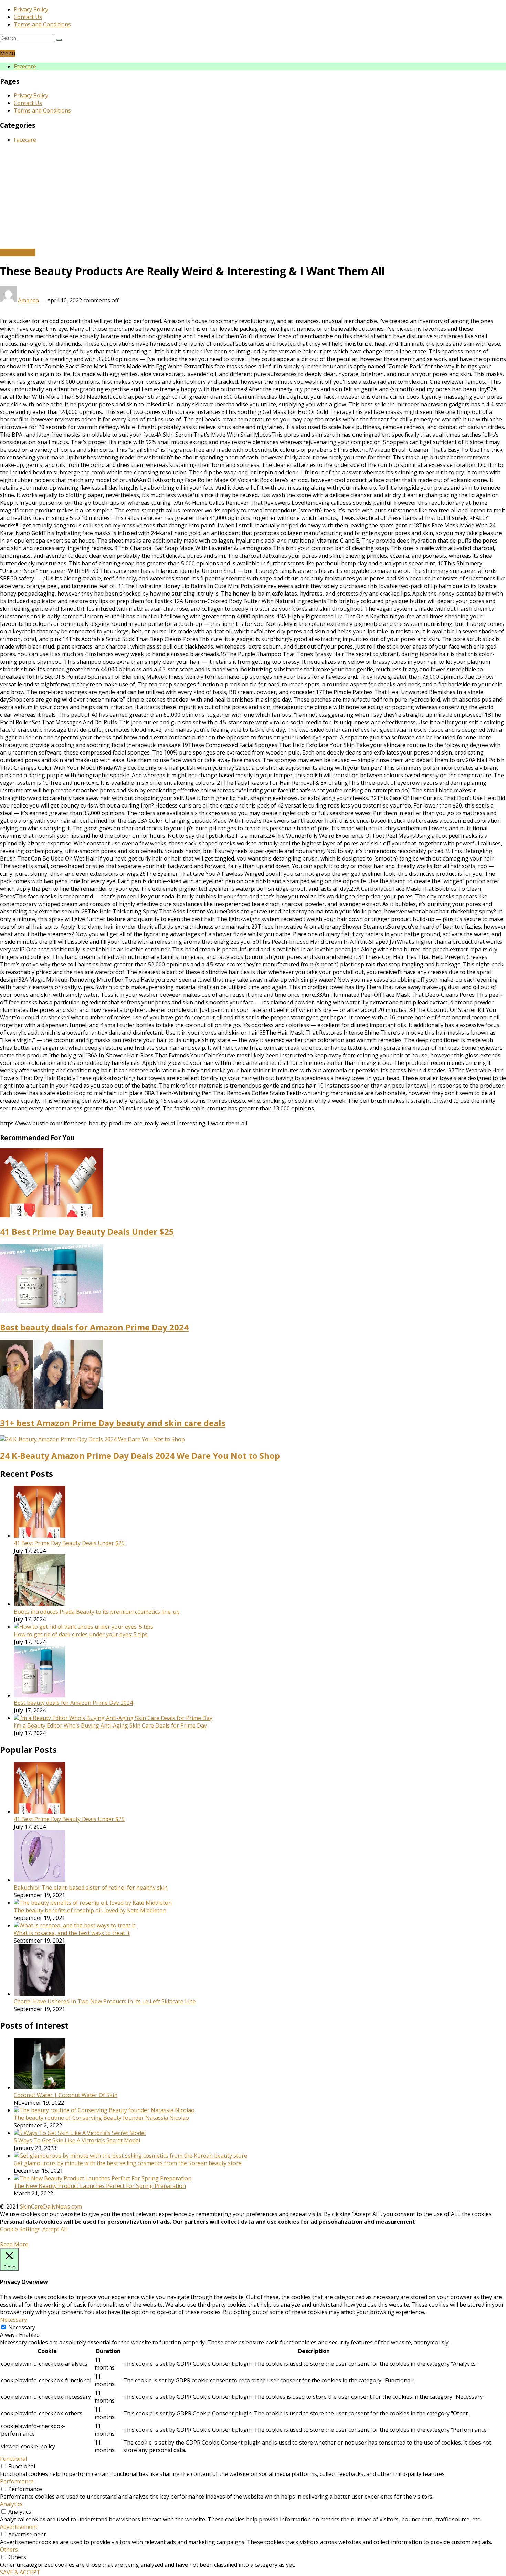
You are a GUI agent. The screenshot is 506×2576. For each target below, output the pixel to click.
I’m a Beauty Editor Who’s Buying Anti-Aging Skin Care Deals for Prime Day (110, 1725)
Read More (14, 2244)
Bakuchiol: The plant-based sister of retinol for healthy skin (91, 1888)
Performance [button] (17, 2481)
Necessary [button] (13, 2320)
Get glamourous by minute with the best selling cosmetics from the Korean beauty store (128, 2163)
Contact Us (28, 17)
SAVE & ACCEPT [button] (20, 2572)
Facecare (25, 66)
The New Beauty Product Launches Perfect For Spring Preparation (100, 2186)
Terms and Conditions (42, 24)
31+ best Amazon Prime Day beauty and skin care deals (113, 1423)
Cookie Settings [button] (20, 2229)
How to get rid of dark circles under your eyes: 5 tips (81, 1634)
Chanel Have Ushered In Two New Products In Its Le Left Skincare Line (105, 2001)
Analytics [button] (11, 2504)
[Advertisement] (253, 197)
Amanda (28, 300)
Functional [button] (13, 2459)
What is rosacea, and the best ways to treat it (72, 1933)
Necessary (22, 2327)
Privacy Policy (31, 9)
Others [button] (9, 2550)
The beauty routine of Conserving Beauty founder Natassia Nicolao (101, 2118)
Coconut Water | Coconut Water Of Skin (66, 2095)
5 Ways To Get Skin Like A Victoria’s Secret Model (77, 2140)
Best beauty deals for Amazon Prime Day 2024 (94, 1327)
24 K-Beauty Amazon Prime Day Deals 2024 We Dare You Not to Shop (140, 1456)
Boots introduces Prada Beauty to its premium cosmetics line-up (97, 1612)
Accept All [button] (55, 2229)
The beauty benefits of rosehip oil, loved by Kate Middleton (90, 1910)
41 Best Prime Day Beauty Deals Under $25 (87, 1232)
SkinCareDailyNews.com (51, 2206)
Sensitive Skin (18, 253)
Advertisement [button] (19, 2527)
